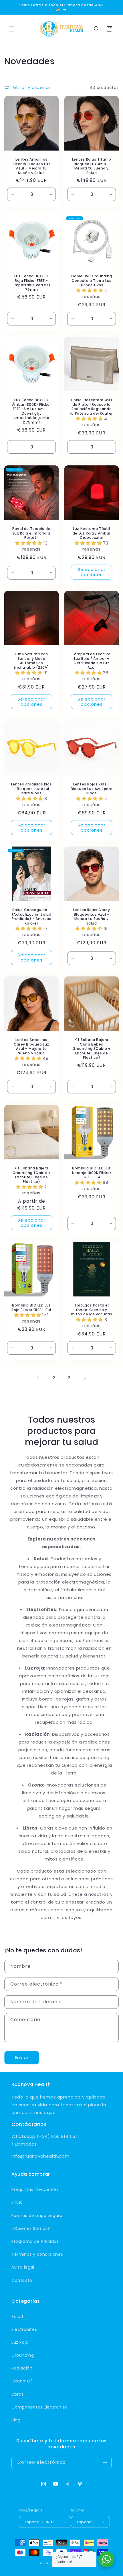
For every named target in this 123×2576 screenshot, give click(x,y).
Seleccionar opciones (92, 572)
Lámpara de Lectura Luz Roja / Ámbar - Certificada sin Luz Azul (92, 661)
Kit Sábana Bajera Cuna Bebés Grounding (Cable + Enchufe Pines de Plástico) (92, 1049)
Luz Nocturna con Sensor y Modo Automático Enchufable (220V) (31, 661)
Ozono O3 (22, 2381)
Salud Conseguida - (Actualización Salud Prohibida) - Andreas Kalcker (32, 916)
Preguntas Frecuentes (35, 2189)
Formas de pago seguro (37, 2216)
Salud (17, 2316)
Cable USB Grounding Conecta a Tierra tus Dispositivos (92, 281)
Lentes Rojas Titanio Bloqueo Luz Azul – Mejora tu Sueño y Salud (92, 166)
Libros (18, 2394)
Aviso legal (23, 2267)
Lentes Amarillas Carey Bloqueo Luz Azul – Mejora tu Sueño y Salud (31, 1046)
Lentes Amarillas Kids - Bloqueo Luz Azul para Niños (32, 789)
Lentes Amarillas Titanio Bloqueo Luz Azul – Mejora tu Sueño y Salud (31, 166)
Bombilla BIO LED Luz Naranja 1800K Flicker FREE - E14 (92, 1173)
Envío (17, 2202)
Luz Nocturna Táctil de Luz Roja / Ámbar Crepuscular (92, 533)
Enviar (22, 2057)
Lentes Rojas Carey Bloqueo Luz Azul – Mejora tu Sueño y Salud (92, 916)
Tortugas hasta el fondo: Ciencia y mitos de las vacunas (92, 1310)
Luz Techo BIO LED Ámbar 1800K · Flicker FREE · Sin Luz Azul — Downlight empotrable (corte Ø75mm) (32, 411)
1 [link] (38, 1378)
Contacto (22, 2280)
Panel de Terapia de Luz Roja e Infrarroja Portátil (31, 533)
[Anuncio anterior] (11, 7)
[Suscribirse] (105, 2463)
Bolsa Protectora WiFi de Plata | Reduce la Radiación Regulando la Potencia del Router (92, 407)
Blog (16, 2420)
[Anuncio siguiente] (112, 7)
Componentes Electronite (39, 2407)
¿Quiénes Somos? (31, 2228)
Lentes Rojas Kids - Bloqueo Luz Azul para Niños (92, 789)
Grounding (23, 2355)
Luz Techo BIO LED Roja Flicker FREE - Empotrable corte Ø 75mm (31, 283)
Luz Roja (20, 2342)
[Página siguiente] (85, 1378)
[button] (11, 29)
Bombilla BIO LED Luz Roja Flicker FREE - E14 (31, 1307)
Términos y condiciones (37, 2254)
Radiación (22, 2368)
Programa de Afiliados (35, 2241)
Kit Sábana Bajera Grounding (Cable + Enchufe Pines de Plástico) (32, 1175)
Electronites (24, 2329)
